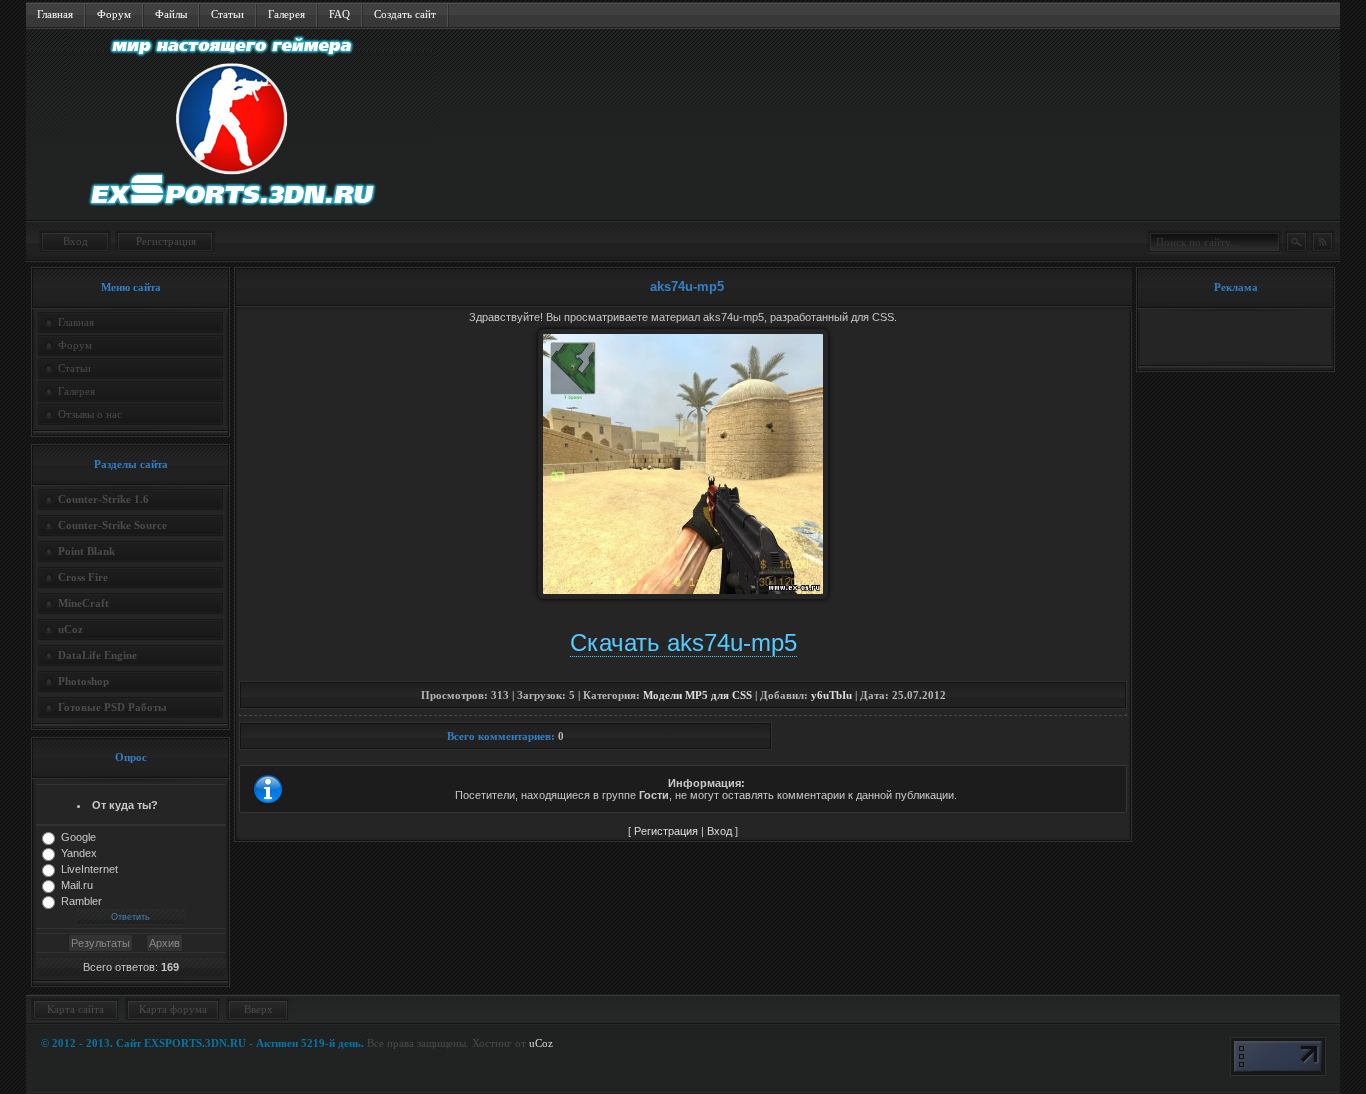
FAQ (339, 14)
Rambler (81, 901)
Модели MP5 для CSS (697, 695)
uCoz (541, 1043)
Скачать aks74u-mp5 (683, 642)
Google (78, 837)
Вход (75, 241)
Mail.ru (77, 885)
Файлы (171, 14)
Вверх (258, 1009)
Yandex (79, 853)
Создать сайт (405, 14)
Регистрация (166, 241)
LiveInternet (89, 869)
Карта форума (173, 1009)
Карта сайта (75, 1009)
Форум (114, 14)
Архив (164, 943)
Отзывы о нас (90, 414)
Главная (55, 14)
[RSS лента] (1322, 242)
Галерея (286, 14)
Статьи (227, 14)
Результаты (100, 943)
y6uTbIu (831, 695)
